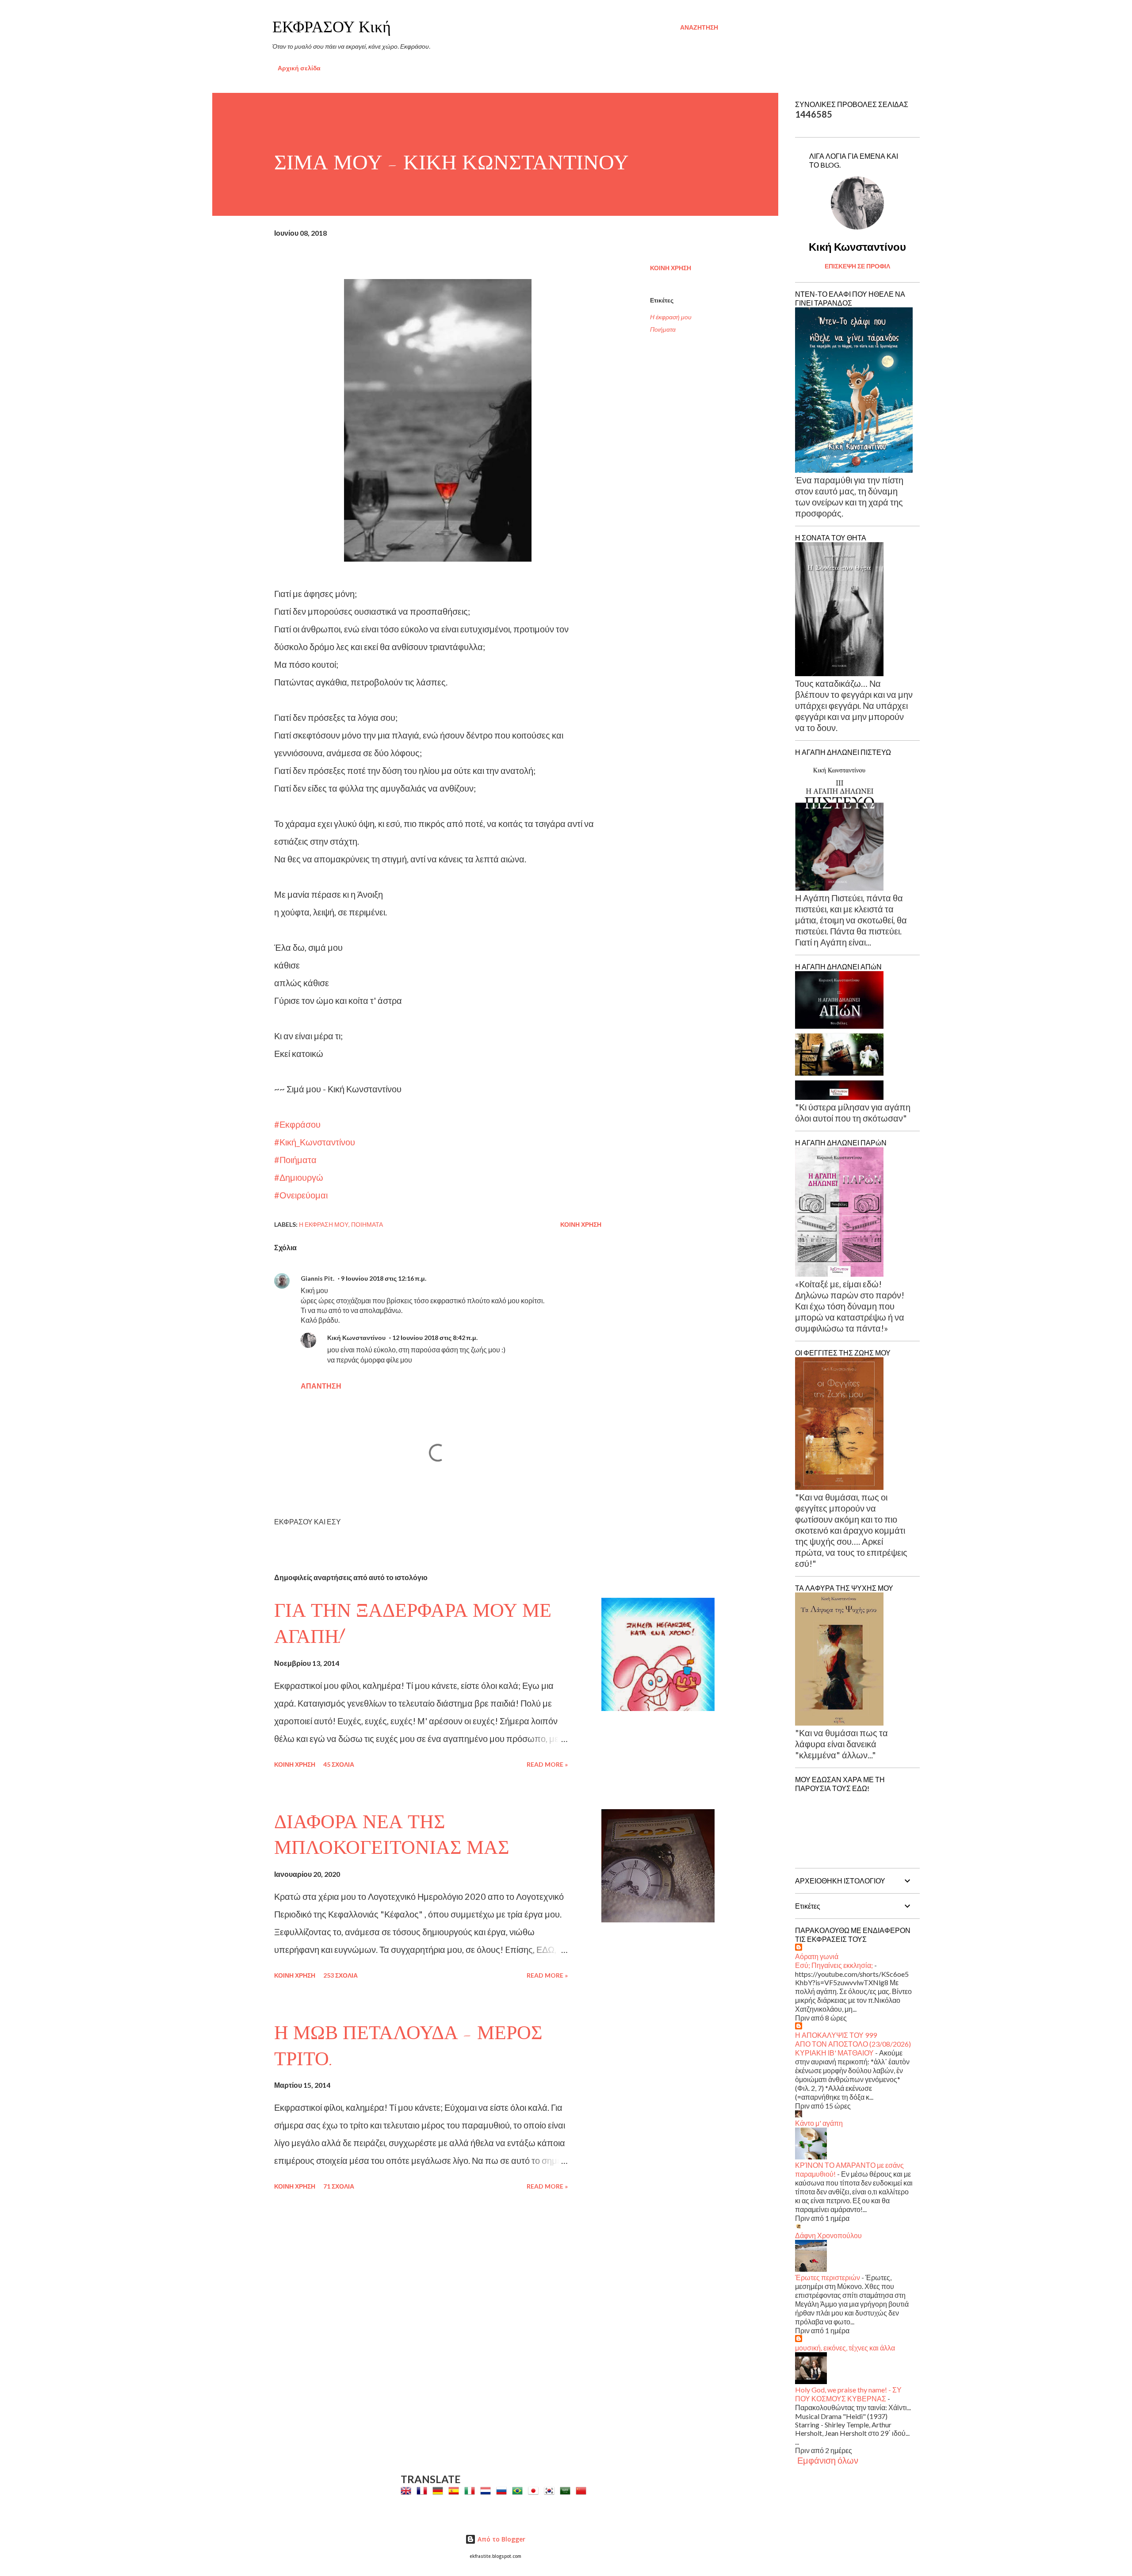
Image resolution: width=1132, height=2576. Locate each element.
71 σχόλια (339, 2186)
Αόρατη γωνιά (817, 1956)
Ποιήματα (663, 329)
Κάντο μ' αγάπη (819, 2123)
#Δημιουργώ (299, 1177)
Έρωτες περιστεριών (828, 2277)
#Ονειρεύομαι (301, 1195)
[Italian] (471, 2491)
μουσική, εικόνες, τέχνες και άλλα (845, 2348)
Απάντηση (321, 1386)
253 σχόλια (340, 1975)
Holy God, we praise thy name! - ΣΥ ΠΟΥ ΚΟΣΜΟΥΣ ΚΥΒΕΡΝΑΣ (848, 2394)
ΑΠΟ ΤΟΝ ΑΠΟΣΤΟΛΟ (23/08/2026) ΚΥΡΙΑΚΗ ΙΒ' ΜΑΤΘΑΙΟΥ (853, 2048)
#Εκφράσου (297, 1124)
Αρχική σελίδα (299, 68)
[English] (408, 2491)
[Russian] (503, 2491)
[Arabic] (567, 2491)
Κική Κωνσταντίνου (356, 1338)
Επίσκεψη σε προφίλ (857, 266)
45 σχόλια (339, 1764)
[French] (424, 2491)
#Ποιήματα (295, 1160)
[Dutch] (487, 2491)
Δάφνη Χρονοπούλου (828, 2235)
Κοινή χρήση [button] (671, 268)
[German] (440, 2491)
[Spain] (455, 2491)
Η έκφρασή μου (671, 317)
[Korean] (551, 2491)
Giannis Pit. (317, 1278)
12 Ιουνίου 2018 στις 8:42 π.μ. (435, 1338)
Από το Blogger (501, 2539)
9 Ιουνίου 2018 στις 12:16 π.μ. (384, 1278)
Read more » (547, 1764)
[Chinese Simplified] (583, 2491)
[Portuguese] (519, 2491)
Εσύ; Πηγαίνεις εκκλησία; (834, 1965)
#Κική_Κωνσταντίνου (315, 1142)
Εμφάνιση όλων (828, 2460)
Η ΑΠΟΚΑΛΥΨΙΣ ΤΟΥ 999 (836, 2035)
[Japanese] (535, 2491)
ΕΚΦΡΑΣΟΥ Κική (332, 27)
